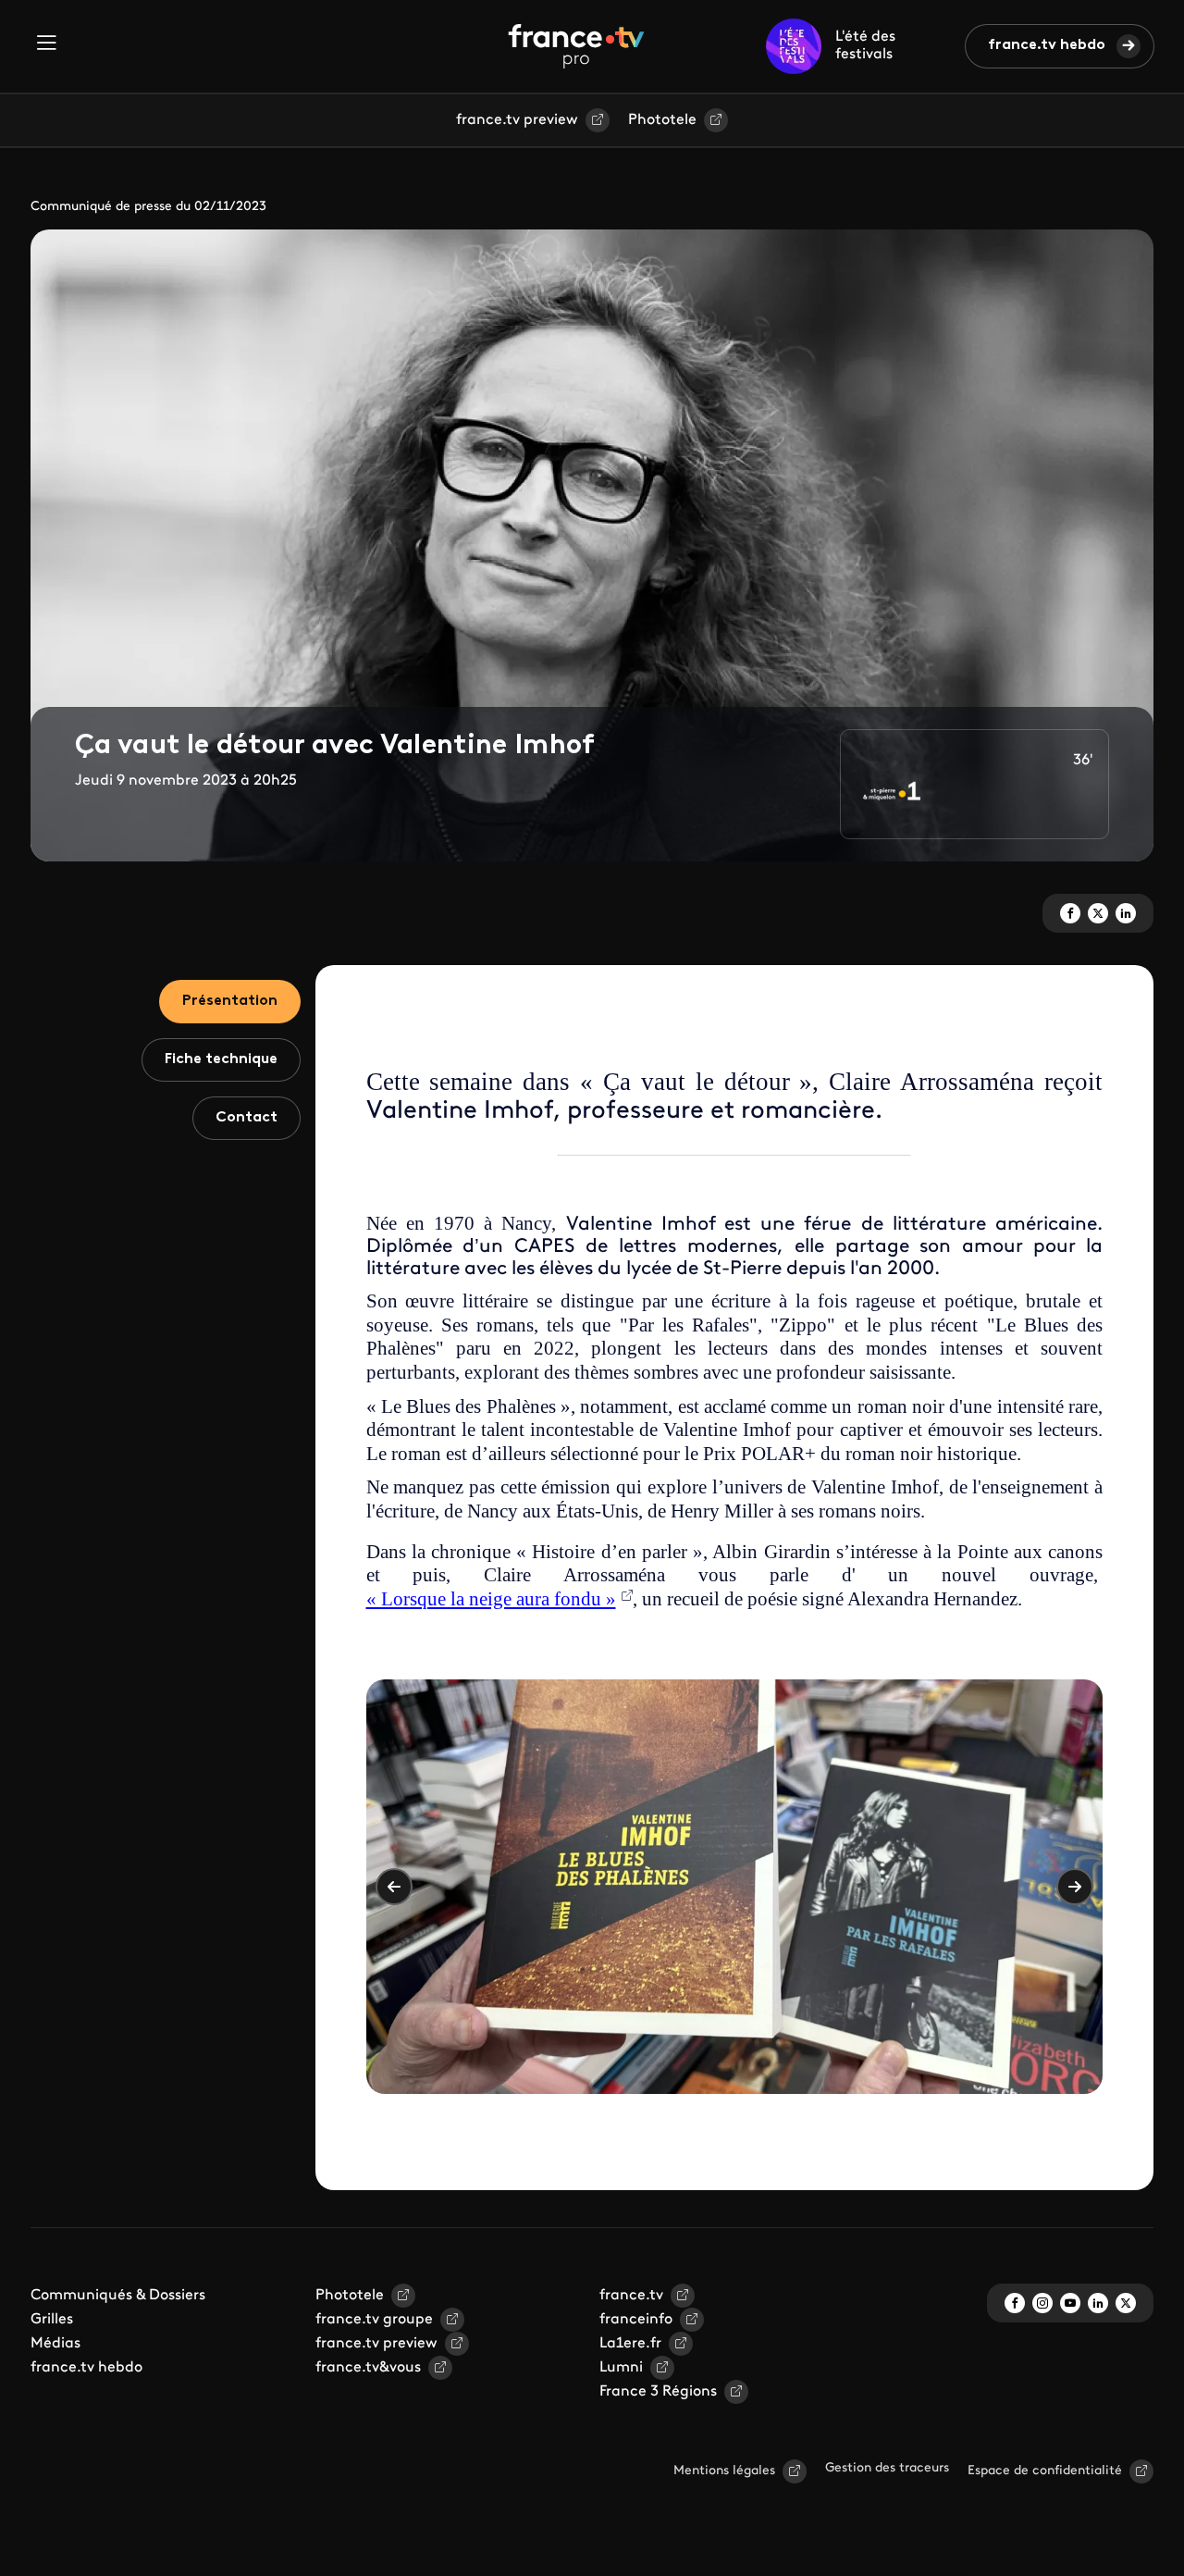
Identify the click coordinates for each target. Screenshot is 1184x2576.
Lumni (621, 2368)
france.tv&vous (368, 2368)
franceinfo (636, 2320)
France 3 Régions (658, 2392)
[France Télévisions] (576, 46)
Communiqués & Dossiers (118, 2296)
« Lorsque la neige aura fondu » (491, 1599)
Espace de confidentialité (1045, 2471)
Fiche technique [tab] (221, 1059)
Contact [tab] (247, 1118)
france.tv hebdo (1047, 45)
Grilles (52, 2320)
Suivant (1075, 1887)
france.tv (631, 2296)
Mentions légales (724, 2471)
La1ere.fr (630, 2344)
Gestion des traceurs (887, 2468)
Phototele (662, 120)
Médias (55, 2344)
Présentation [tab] (230, 1001)
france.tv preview (517, 120)
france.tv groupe (374, 2320)
